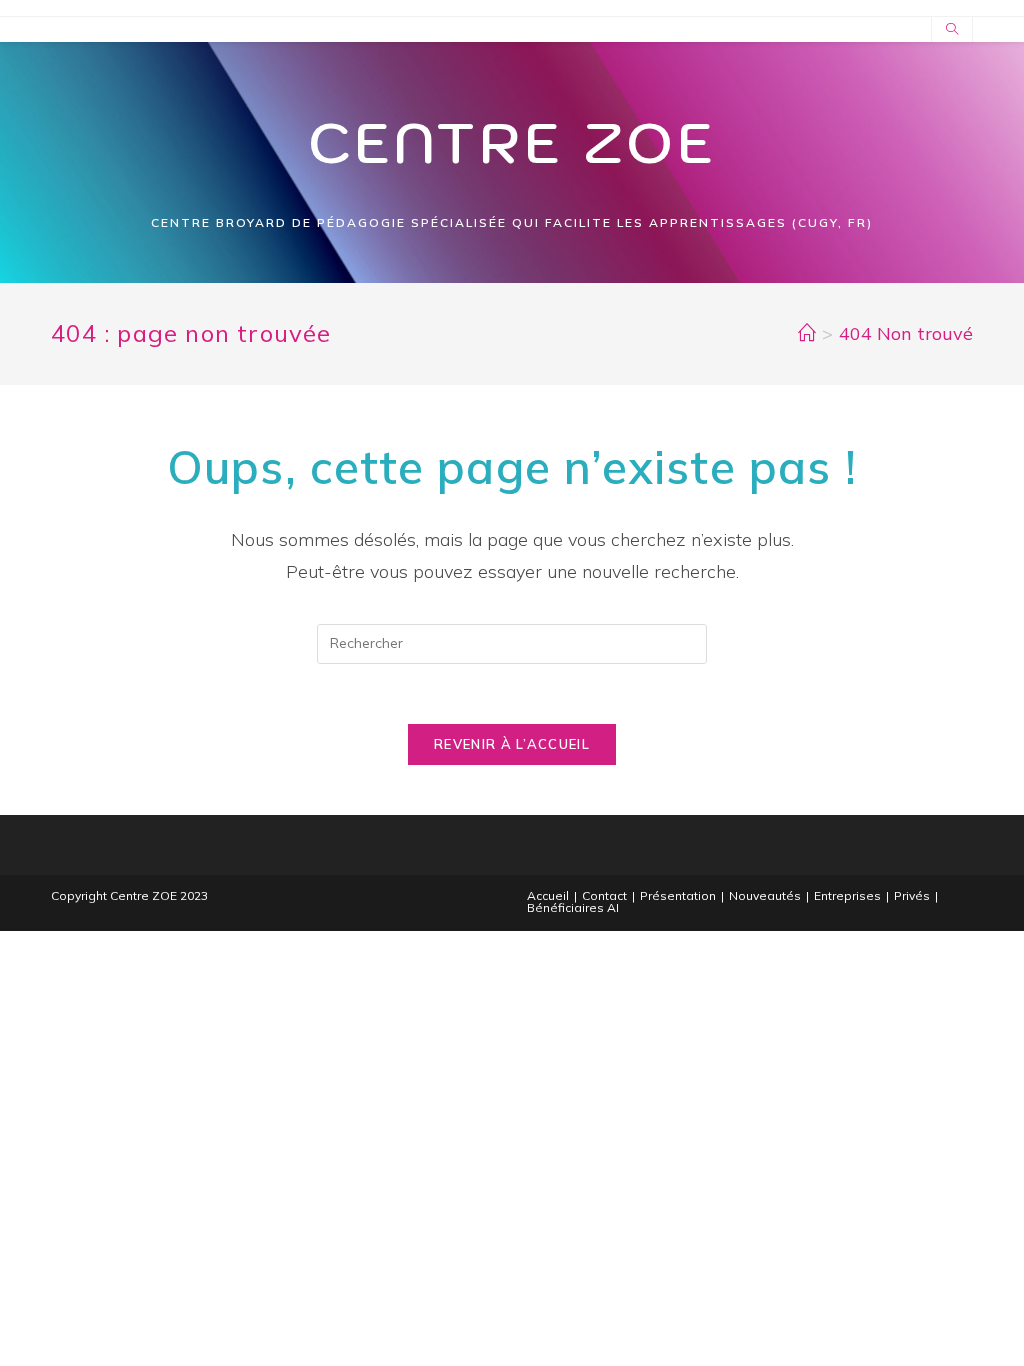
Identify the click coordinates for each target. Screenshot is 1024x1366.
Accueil (548, 895)
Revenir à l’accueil (512, 744)
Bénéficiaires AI (573, 907)
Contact (604, 895)
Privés (912, 895)
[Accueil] (807, 333)
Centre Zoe (512, 142)
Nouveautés (765, 895)
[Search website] (952, 30)
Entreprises (847, 895)
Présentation (678, 895)
